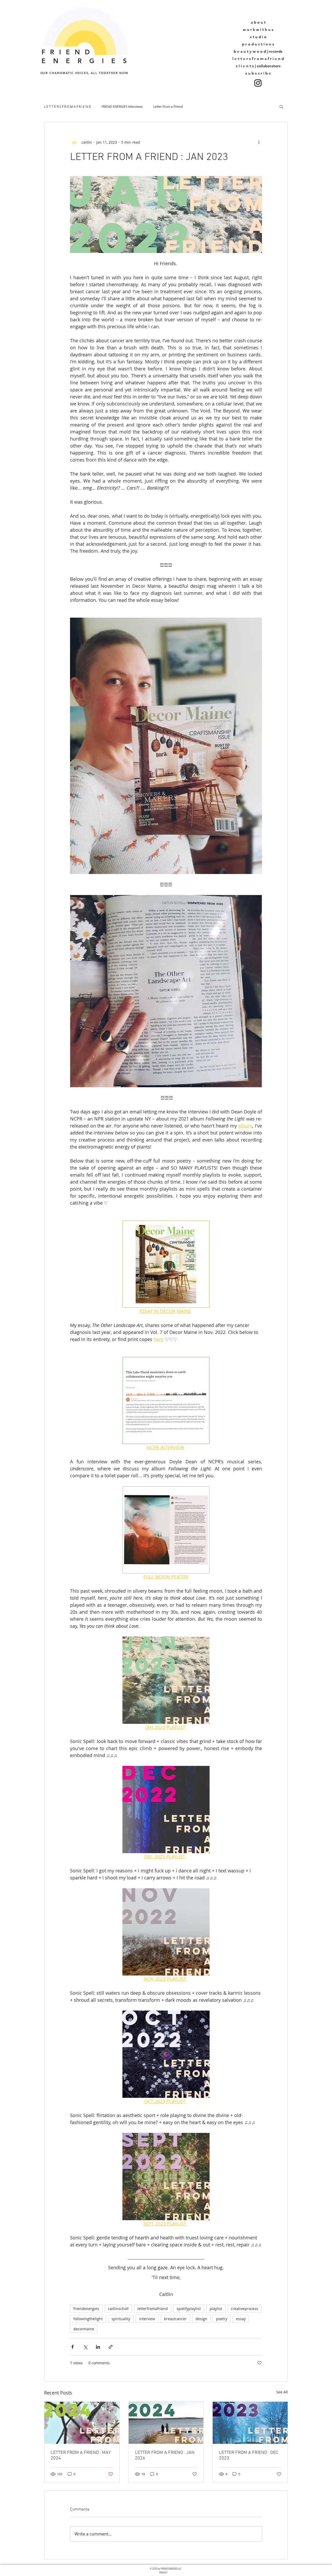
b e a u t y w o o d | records (258, 51)
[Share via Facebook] (72, 2347)
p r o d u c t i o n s (258, 44)
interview (147, 2319)
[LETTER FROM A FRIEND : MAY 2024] (82, 2423)
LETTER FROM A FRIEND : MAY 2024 (81, 2455)
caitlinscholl (118, 2309)
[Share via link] (111, 2347)
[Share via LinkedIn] (98, 2347)
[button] (281, 106)
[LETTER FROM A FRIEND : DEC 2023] (250, 2423)
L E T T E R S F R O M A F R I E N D (68, 106)
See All (282, 2392)
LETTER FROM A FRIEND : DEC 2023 (249, 2455)
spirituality (121, 2319)
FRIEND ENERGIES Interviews (122, 106)
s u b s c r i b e (258, 73)
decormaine (84, 2329)
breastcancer (175, 2319)
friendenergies (86, 2309)
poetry (222, 2319)
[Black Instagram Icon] (258, 83)
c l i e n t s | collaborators (258, 66)
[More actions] (259, 142)
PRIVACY (163, 2573)
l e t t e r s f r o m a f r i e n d (258, 59)
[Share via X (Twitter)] (85, 2347)
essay (241, 2319)
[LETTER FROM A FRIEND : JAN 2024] (166, 2423)
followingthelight (88, 2319)
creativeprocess (244, 2309)
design (201, 2319)
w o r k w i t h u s (258, 29)
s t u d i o (258, 37)
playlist (216, 2309)
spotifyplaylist (189, 2309)
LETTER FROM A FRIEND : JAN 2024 (165, 2455)
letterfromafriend (153, 2309)
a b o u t (258, 22)
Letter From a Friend (168, 106)
